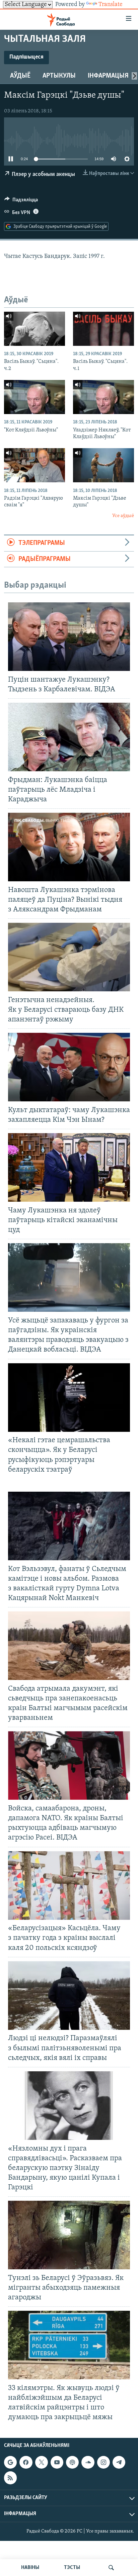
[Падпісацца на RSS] (10, 2478)
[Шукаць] (111, 2568)
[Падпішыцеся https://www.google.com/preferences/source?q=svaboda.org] (10, 2462)
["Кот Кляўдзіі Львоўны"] (34, 397)
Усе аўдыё (123, 516)
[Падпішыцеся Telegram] (119, 2462)
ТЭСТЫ (72, 2568)
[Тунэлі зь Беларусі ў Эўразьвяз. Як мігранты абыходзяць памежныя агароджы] (69, 2235)
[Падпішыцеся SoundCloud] (88, 2462)
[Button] (21, 201)
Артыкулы (59, 76)
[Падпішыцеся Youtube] (57, 2462)
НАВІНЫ (30, 2568)
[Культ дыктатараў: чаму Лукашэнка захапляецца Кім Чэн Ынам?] (69, 1067)
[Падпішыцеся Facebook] (26, 2462)
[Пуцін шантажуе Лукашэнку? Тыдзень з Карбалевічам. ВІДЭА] (69, 637)
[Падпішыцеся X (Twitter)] (42, 2462)
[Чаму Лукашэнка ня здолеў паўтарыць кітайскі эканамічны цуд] (69, 1167)
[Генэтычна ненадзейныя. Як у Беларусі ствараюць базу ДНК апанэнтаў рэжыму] (69, 957)
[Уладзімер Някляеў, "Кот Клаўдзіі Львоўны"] (103, 397)
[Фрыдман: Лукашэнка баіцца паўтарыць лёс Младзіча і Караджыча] (69, 737)
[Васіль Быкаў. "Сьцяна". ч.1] (103, 329)
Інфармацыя (108, 76)
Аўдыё (20, 76)
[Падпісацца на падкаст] (72, 2462)
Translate (111, 5)
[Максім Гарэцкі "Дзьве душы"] (103, 465)
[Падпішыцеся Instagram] (103, 2462)
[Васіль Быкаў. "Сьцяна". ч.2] (34, 329)
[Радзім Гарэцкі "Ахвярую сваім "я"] (34, 465)
